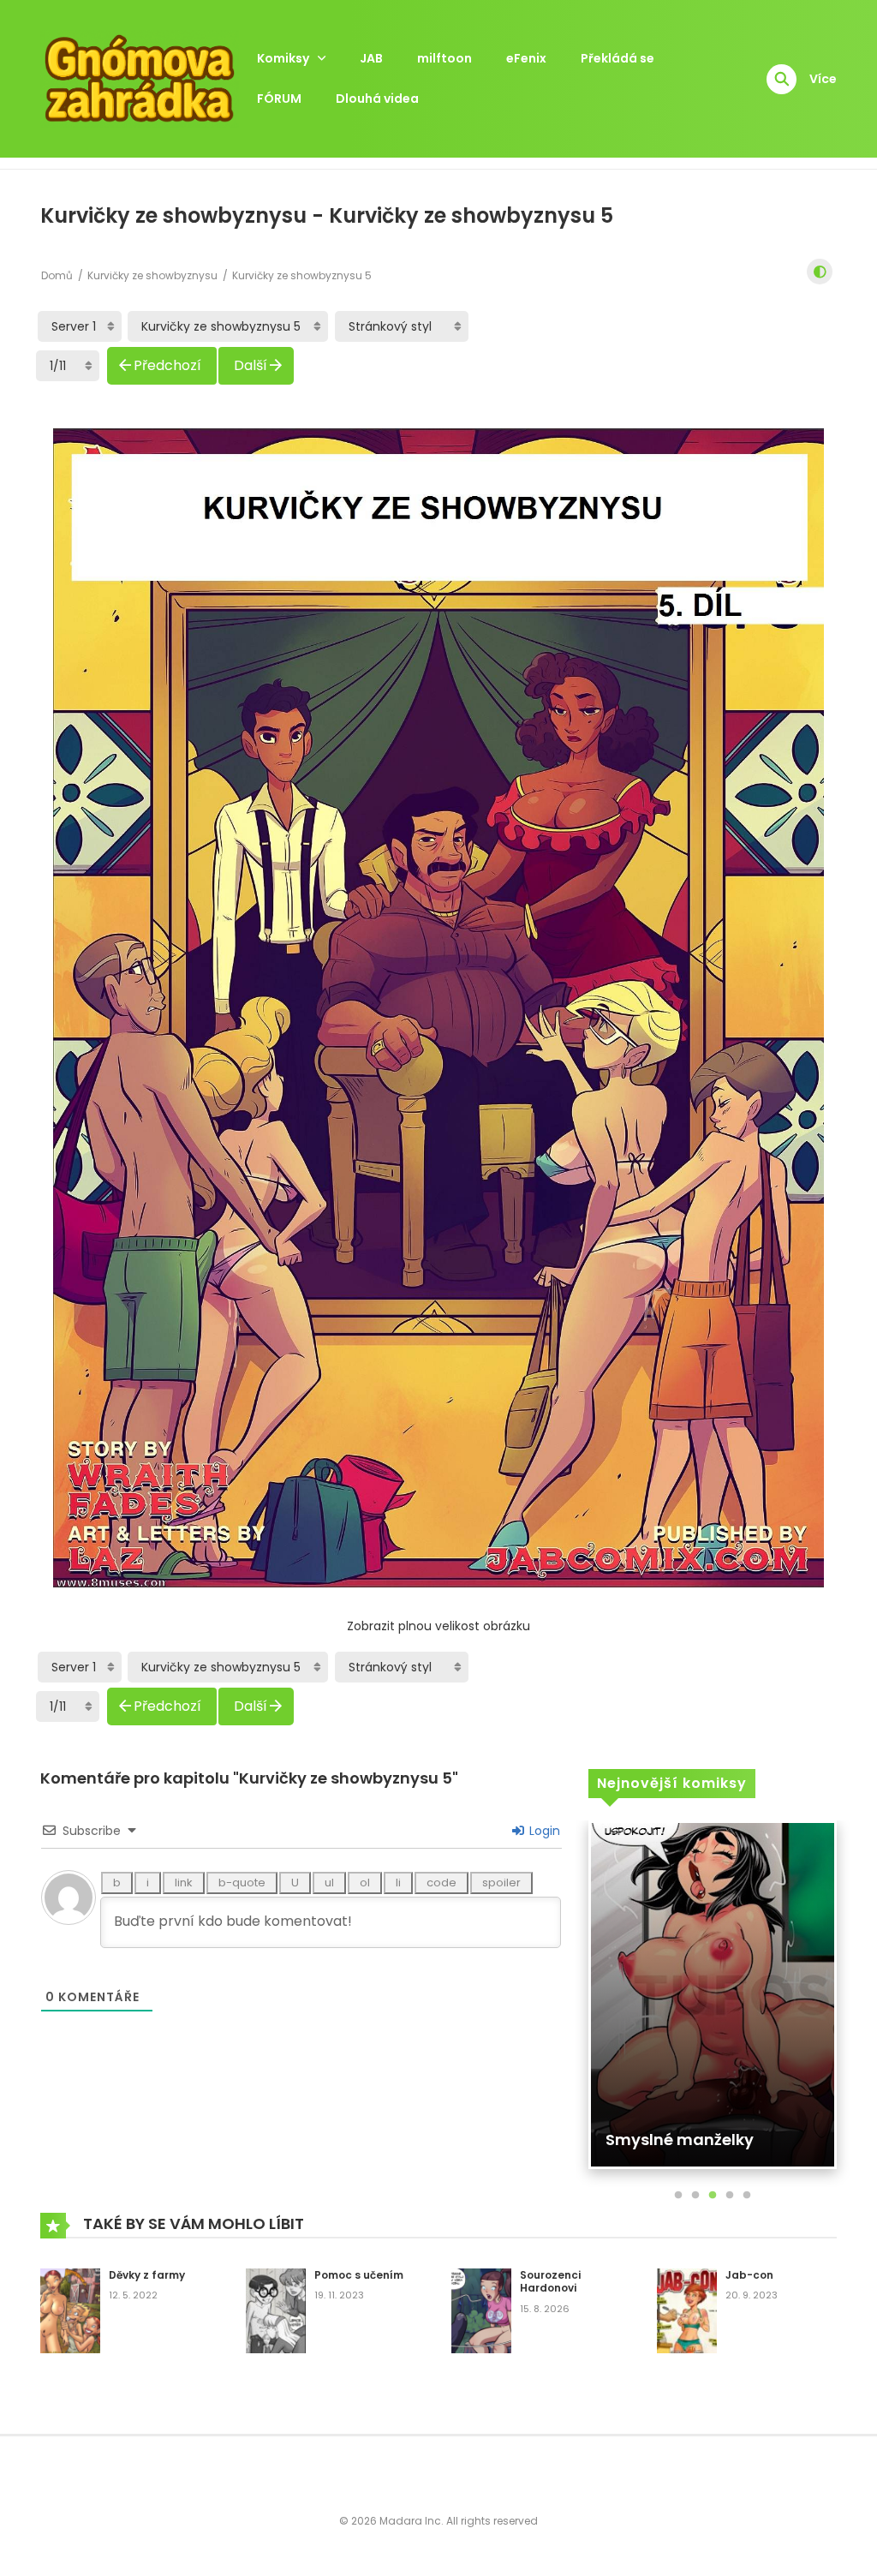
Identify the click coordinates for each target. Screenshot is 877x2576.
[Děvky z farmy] (70, 2310)
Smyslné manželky (680, 2140)
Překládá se (617, 58)
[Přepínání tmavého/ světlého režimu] (820, 272)
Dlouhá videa (377, 99)
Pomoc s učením (359, 2275)
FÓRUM (279, 99)
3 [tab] (713, 2196)
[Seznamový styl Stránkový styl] (402, 326)
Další (251, 365)
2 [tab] (695, 2196)
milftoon (444, 58)
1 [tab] (678, 2196)
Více (823, 79)
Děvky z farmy (147, 2275)
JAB (371, 58)
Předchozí (167, 365)
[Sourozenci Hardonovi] (481, 2310)
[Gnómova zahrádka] (140, 78)
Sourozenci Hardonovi (550, 2282)
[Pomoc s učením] (276, 2310)
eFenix (526, 58)
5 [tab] (747, 2196)
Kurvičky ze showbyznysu (152, 275)
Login (543, 1831)
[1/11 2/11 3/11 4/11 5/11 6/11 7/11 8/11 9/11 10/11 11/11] (68, 366)
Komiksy (283, 58)
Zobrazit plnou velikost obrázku (438, 1626)
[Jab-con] (687, 2310)
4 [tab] (730, 2196)
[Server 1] (80, 326)
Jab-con (749, 2275)
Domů (57, 275)
